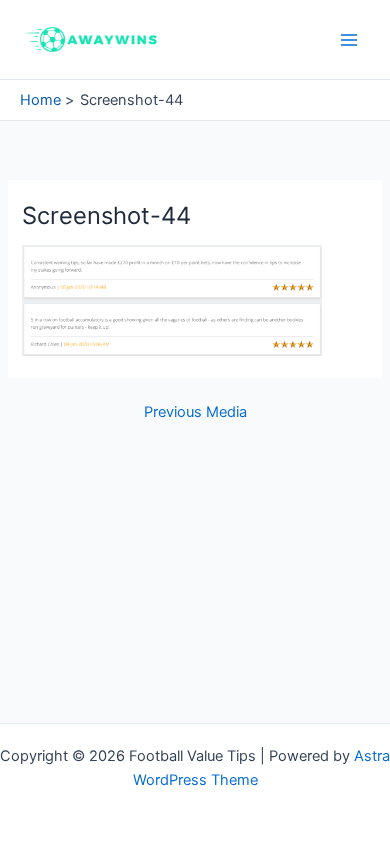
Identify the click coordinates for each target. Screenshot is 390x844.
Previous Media (195, 412)
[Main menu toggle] (349, 40)
